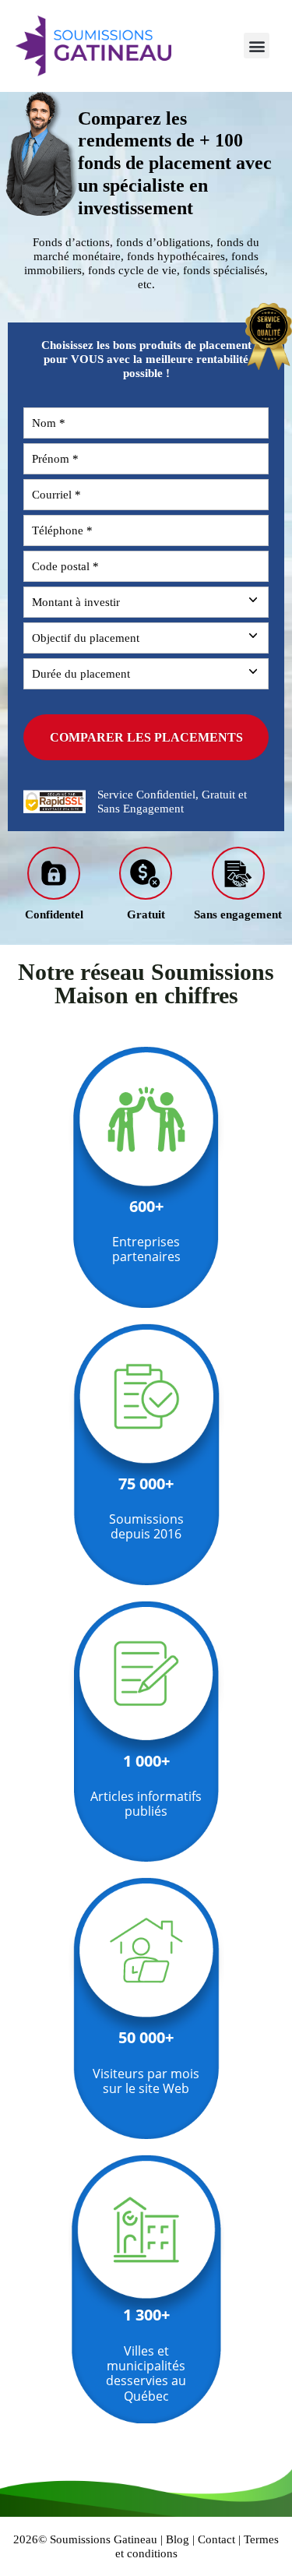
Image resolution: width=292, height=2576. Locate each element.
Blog (178, 2539)
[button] (257, 46)
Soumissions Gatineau (104, 2539)
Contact (216, 2539)
